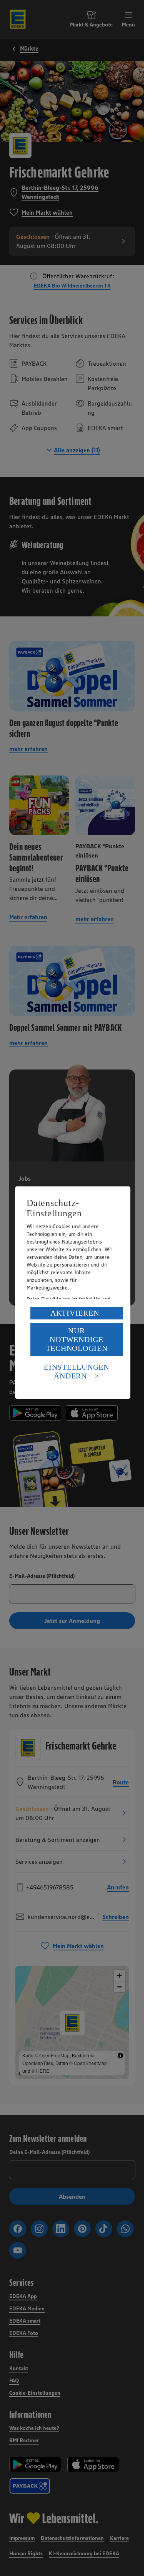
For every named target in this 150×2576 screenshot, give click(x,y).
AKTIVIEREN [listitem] (75, 1313)
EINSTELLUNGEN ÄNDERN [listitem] (77, 1371)
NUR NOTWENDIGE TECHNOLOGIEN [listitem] (77, 1339)
